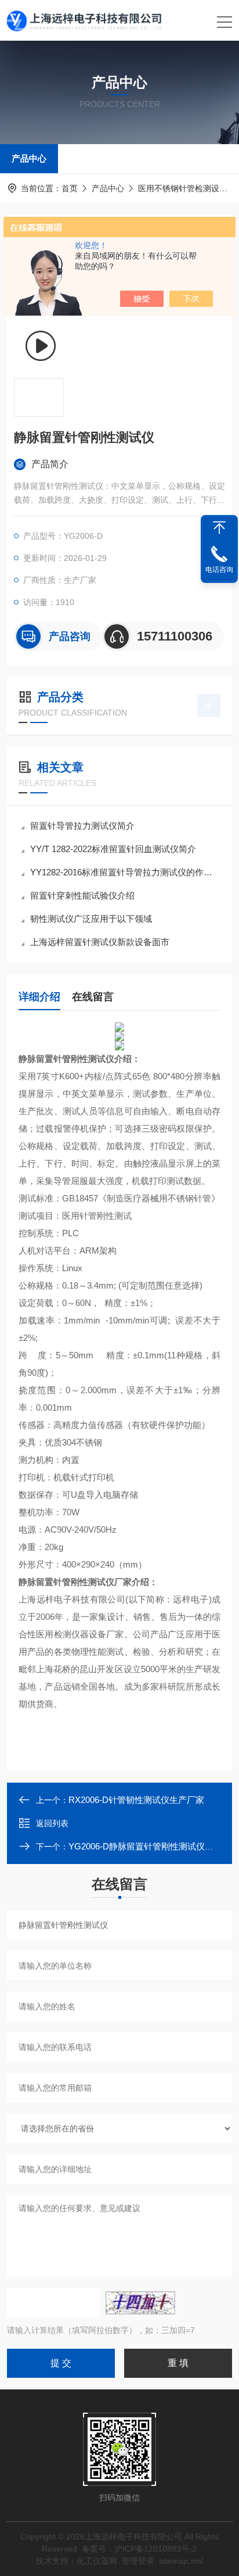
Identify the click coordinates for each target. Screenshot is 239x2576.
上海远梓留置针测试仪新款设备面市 (100, 942)
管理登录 (138, 2561)
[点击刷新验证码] (140, 2303)
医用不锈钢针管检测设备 (183, 188)
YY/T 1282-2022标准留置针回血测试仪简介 (113, 849)
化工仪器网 (97, 2561)
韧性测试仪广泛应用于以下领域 (91, 919)
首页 (70, 188)
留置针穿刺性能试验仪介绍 (82, 895)
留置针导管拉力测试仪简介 (82, 826)
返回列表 (52, 1823)
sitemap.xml (181, 2561)
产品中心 (29, 158)
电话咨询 (219, 570)
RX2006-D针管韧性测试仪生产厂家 (136, 1800)
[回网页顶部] (219, 528)
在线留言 (93, 997)
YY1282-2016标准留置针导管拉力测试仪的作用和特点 (125, 872)
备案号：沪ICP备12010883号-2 (139, 2549)
